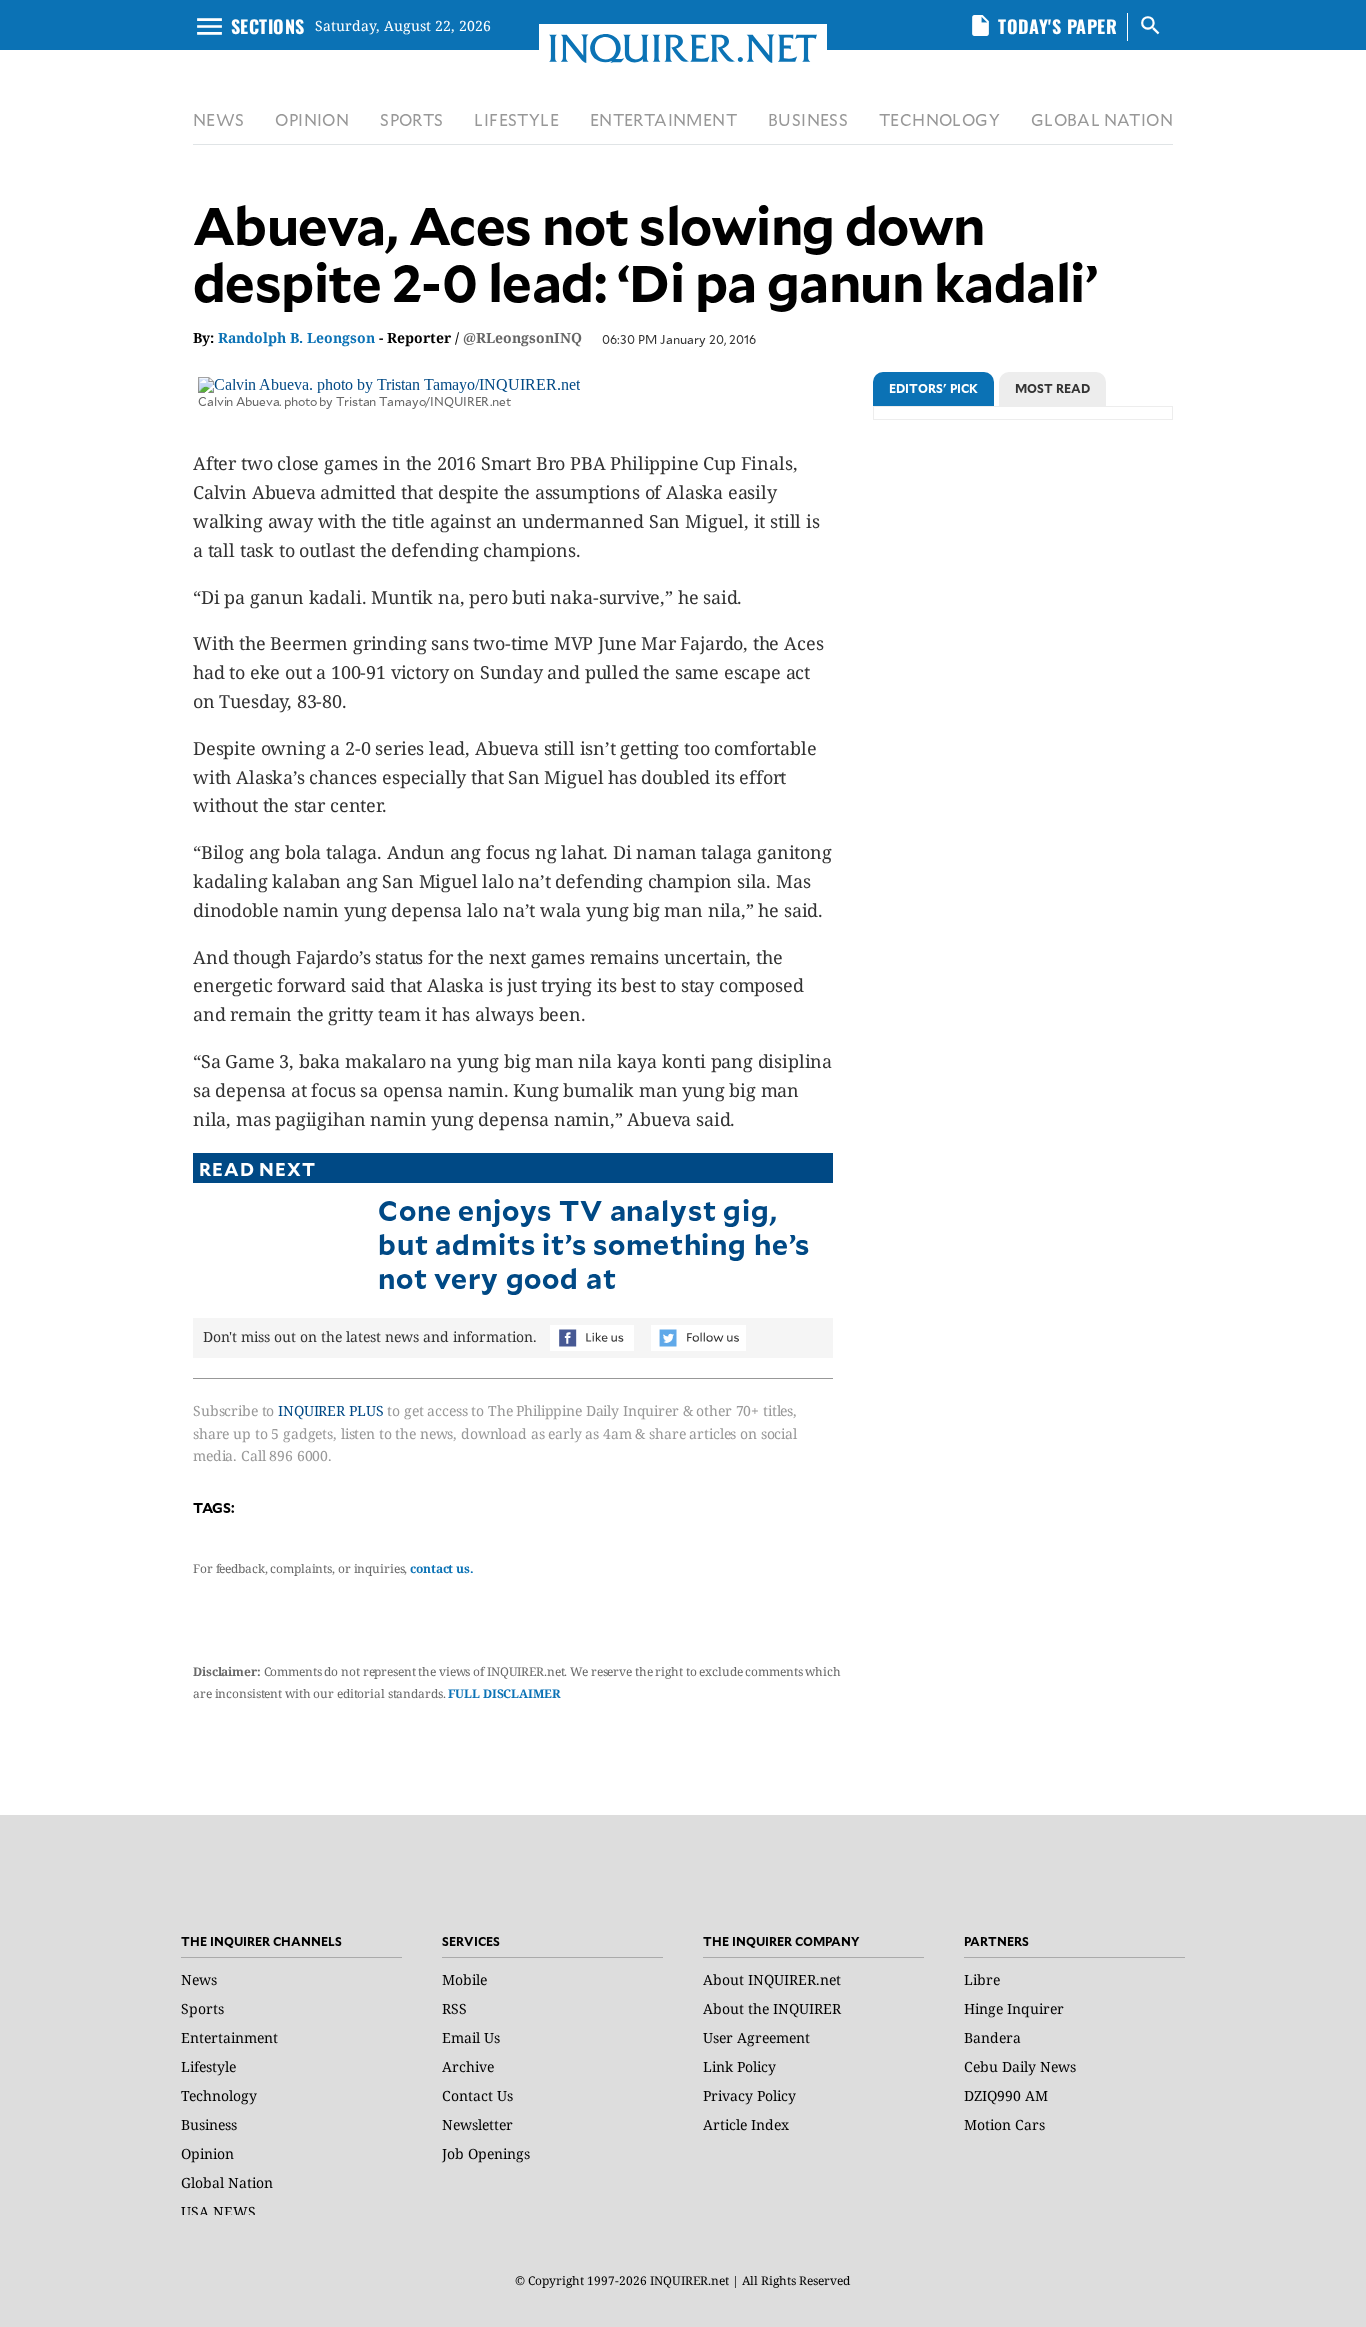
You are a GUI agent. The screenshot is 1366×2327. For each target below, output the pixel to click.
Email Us (471, 2037)
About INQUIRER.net (772, 1979)
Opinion (207, 2153)
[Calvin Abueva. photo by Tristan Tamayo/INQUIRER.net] (389, 384)
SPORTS (411, 119)
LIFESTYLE (516, 119)
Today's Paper (1057, 26)
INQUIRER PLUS (330, 1410)
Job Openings (486, 2153)
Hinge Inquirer (1014, 2008)
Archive (468, 2066)
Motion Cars (1004, 2124)
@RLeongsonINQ (522, 337)
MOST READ (1052, 388)
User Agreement (756, 2037)
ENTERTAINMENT (663, 119)
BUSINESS (808, 119)
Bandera (992, 2037)
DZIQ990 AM (1006, 2095)
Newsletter (477, 2124)
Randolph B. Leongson (296, 337)
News (199, 1979)
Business (209, 2124)
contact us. (442, 1568)
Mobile (464, 1979)
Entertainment (229, 2037)
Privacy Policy (749, 2095)
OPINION (312, 119)
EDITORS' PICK (933, 388)
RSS (454, 2008)
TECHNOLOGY (939, 119)
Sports (202, 2008)
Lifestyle (208, 2066)
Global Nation (227, 2182)
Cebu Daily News (1020, 2066)
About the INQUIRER (772, 2008)
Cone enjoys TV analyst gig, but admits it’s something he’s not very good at (594, 1243)
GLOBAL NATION (1102, 119)
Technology (219, 2095)
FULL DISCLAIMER (504, 1693)
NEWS (219, 119)
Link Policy (739, 2066)
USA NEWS (218, 2211)
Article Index (746, 2124)
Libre (982, 1979)
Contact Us (477, 2095)
